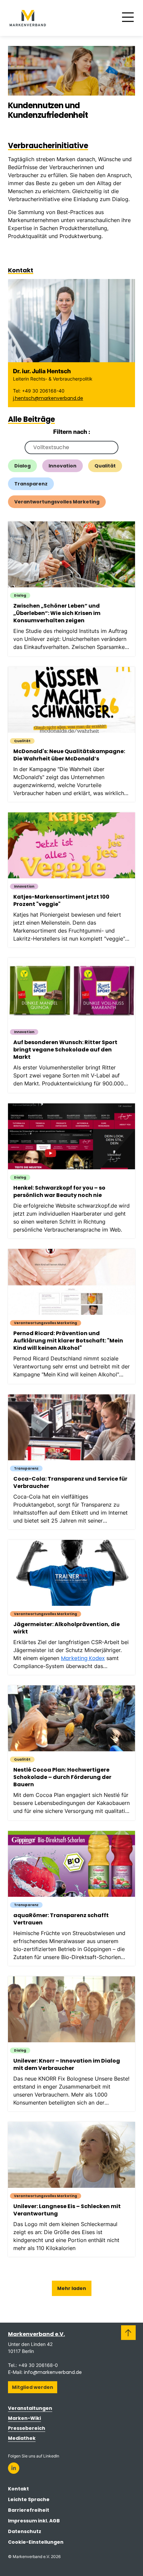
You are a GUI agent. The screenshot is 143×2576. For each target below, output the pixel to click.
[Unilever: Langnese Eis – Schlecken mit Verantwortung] (75, 2189)
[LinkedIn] (14, 2468)
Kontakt (18, 2489)
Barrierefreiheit (29, 2510)
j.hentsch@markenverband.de (48, 398)
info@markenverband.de (53, 2372)
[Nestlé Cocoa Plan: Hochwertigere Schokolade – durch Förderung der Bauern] (75, 1753)
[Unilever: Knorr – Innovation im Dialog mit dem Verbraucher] (75, 2044)
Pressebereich (27, 2428)
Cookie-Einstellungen (36, 2542)
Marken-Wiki (24, 2418)
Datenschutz (25, 2531)
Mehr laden (72, 2288)
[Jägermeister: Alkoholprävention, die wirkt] (75, 1607)
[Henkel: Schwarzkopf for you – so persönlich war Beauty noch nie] (75, 1171)
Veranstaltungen (30, 2408)
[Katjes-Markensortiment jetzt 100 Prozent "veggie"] (75, 880)
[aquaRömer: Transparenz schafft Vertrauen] (75, 1898)
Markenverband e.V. (36, 2334)
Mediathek (22, 2438)
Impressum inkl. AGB (34, 2521)
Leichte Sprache (29, 2499)
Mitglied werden (33, 2387)
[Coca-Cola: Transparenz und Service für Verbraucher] (75, 1462)
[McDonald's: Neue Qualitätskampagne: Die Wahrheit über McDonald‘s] (75, 734)
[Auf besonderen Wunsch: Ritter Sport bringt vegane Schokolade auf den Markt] (75, 1025)
